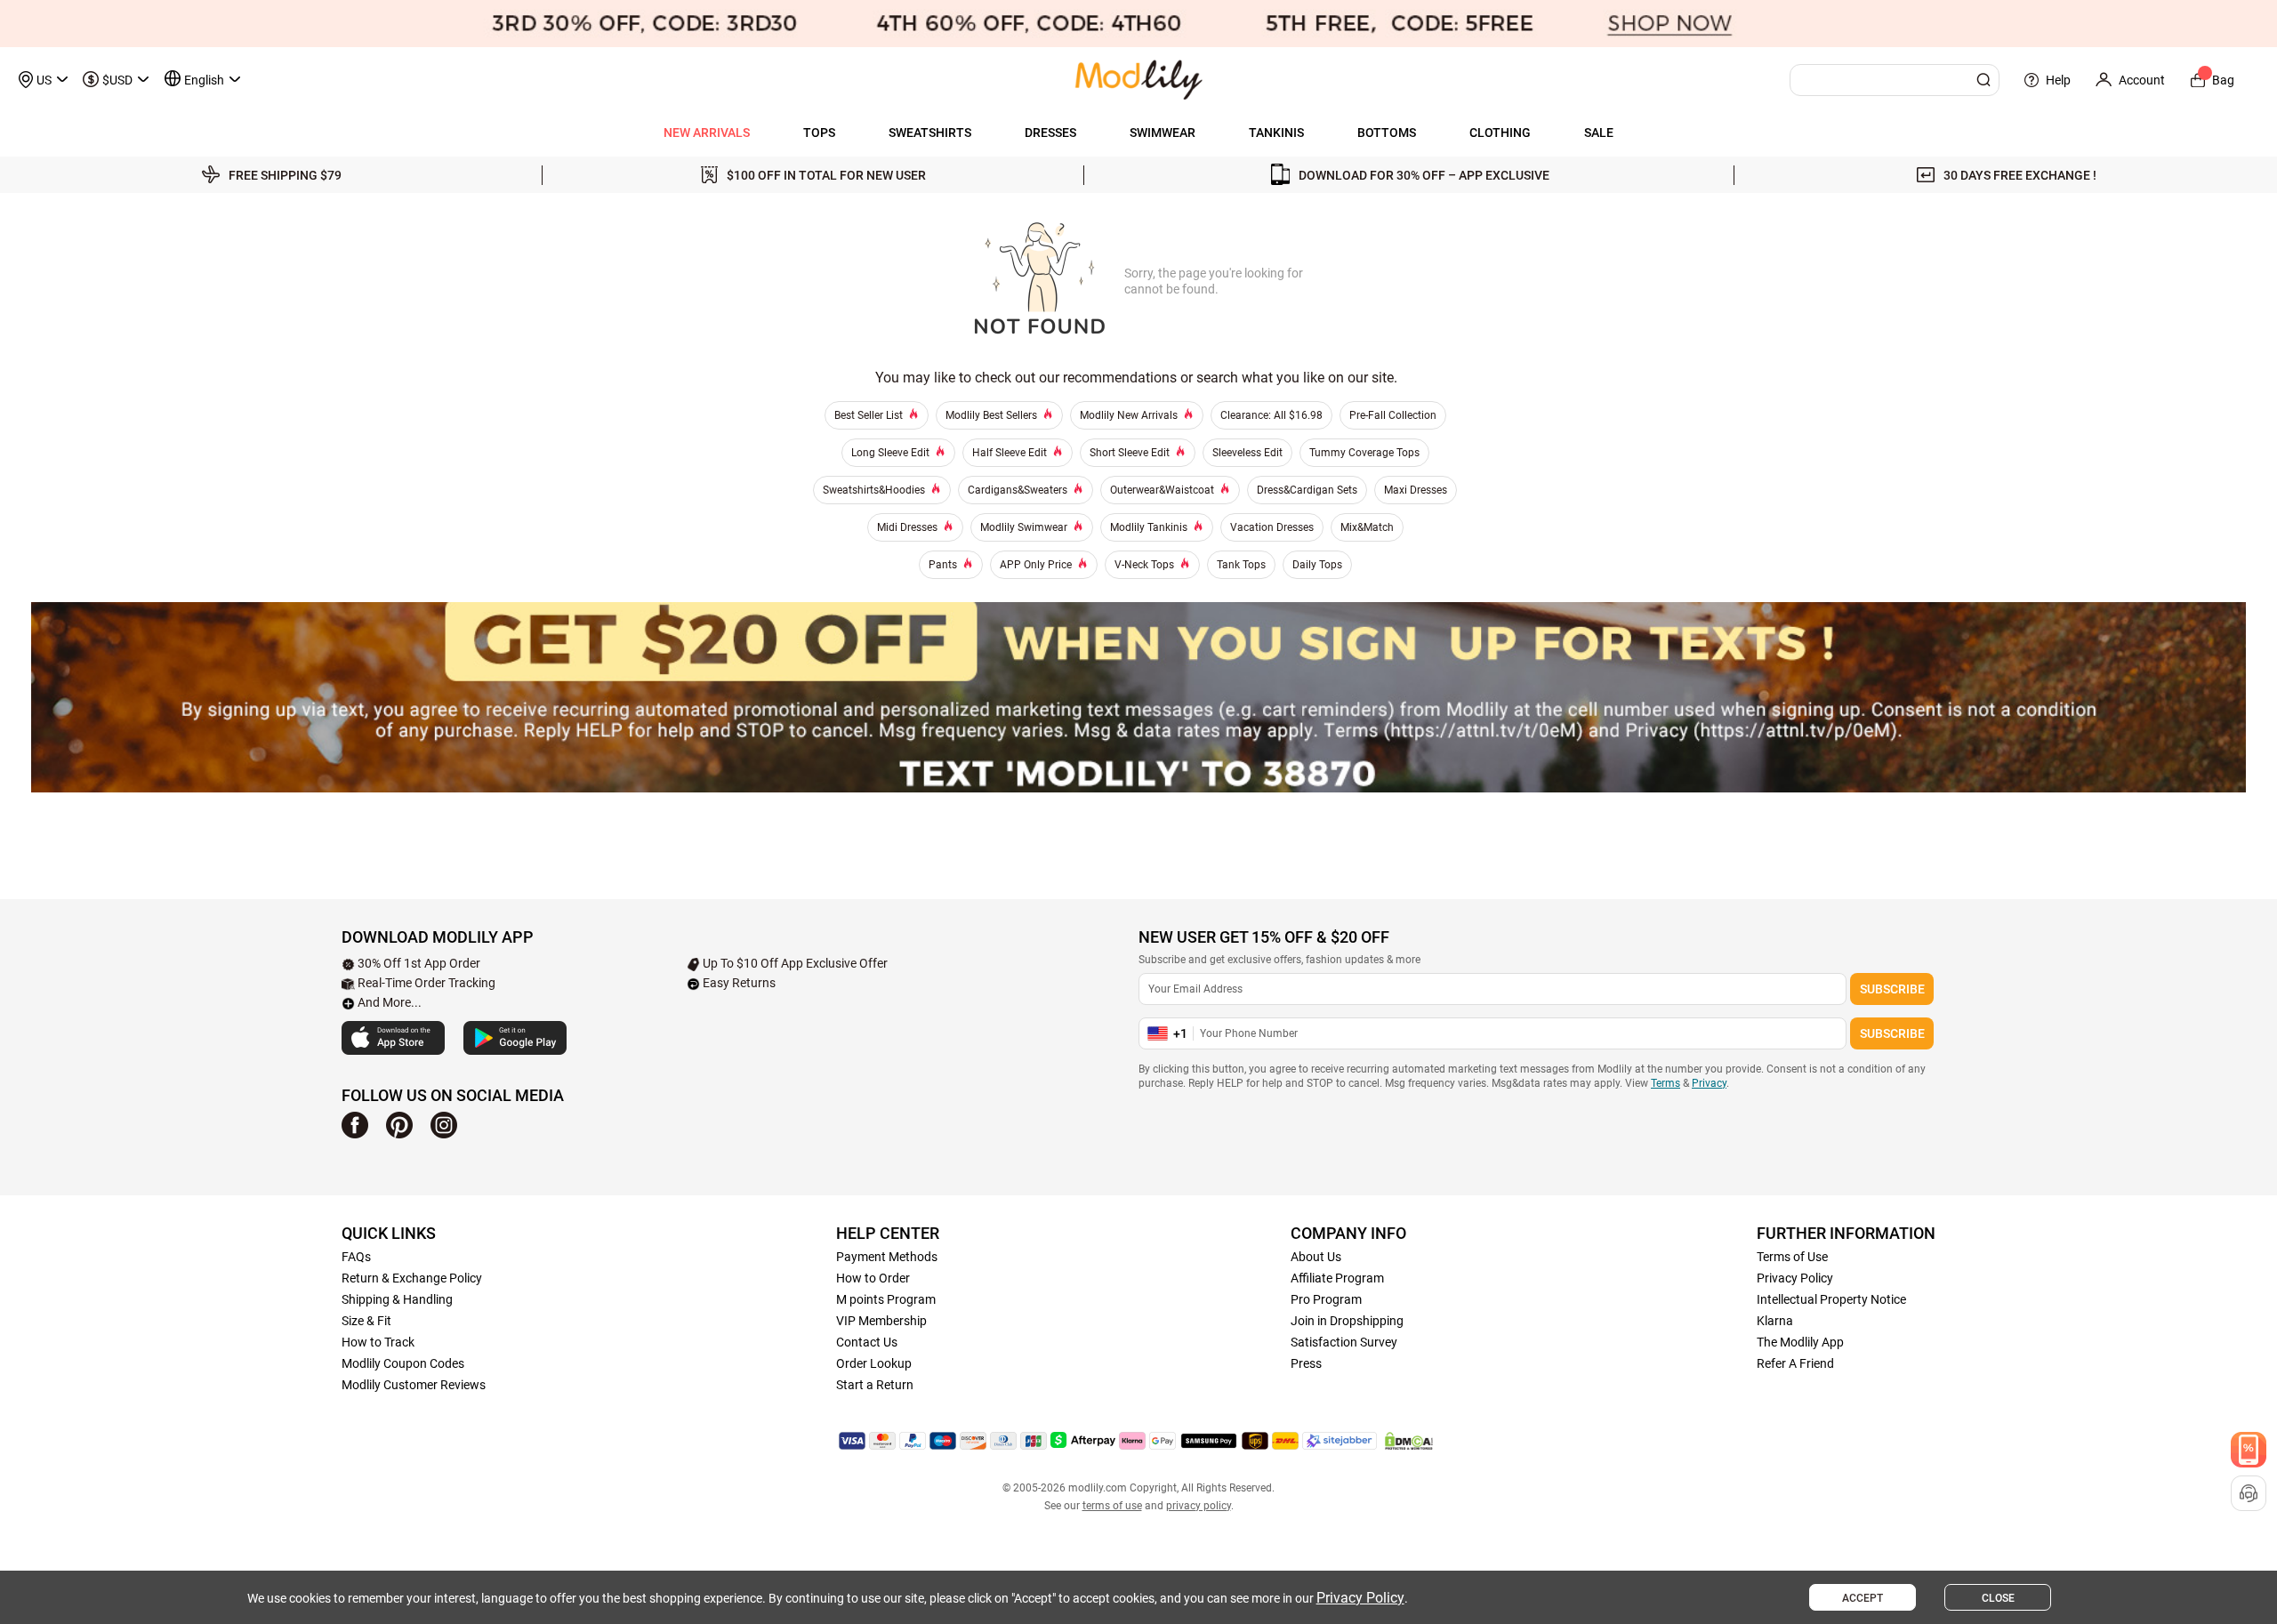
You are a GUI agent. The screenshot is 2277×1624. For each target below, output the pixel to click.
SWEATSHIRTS (930, 133)
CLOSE (1998, 1598)
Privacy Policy (1795, 1278)
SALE (1599, 133)
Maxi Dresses (1416, 490)
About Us (1316, 1257)
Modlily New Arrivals (1129, 415)
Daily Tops (1317, 565)
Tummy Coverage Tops (1364, 453)
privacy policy (1199, 1506)
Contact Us (867, 1342)
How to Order (873, 1278)
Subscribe (1892, 989)
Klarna (1775, 1321)
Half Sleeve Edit (1010, 453)
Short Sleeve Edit (1130, 453)
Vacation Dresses (1272, 527)
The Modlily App (1800, 1342)
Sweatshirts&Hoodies (874, 490)
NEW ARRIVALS (707, 133)
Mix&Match (1367, 527)
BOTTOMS (1387, 133)
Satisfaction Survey (1344, 1342)
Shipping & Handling (397, 1299)
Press (1306, 1363)
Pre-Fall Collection (1393, 415)
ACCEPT (1863, 1598)
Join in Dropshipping (1347, 1321)
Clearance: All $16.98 (1271, 415)
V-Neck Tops (1144, 565)
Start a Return (875, 1385)
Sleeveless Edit (1247, 453)
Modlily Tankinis (1149, 527)
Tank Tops (1241, 565)
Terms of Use (1792, 1257)
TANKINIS (1276, 133)
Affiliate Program (1337, 1278)
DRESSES (1050, 133)
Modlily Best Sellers (991, 415)
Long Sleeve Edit (890, 453)
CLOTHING (1500, 133)
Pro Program (1326, 1299)
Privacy (1709, 1083)
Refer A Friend (1795, 1363)
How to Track (378, 1342)
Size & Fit (366, 1321)
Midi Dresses (907, 527)
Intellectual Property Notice (1831, 1299)
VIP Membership (881, 1321)
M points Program (886, 1299)
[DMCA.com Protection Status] (1409, 1441)
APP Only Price (1036, 565)
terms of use (1112, 1506)
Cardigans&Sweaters (1018, 490)
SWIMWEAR (1163, 133)
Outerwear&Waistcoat (1162, 490)
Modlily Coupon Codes (403, 1363)
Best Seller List (869, 415)
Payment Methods (887, 1257)
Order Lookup (874, 1363)
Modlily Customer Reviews (414, 1385)
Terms (1666, 1083)
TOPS (819, 133)
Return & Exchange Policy (412, 1278)
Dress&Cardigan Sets (1307, 490)
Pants (943, 565)
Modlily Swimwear (1024, 527)
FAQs (356, 1257)
